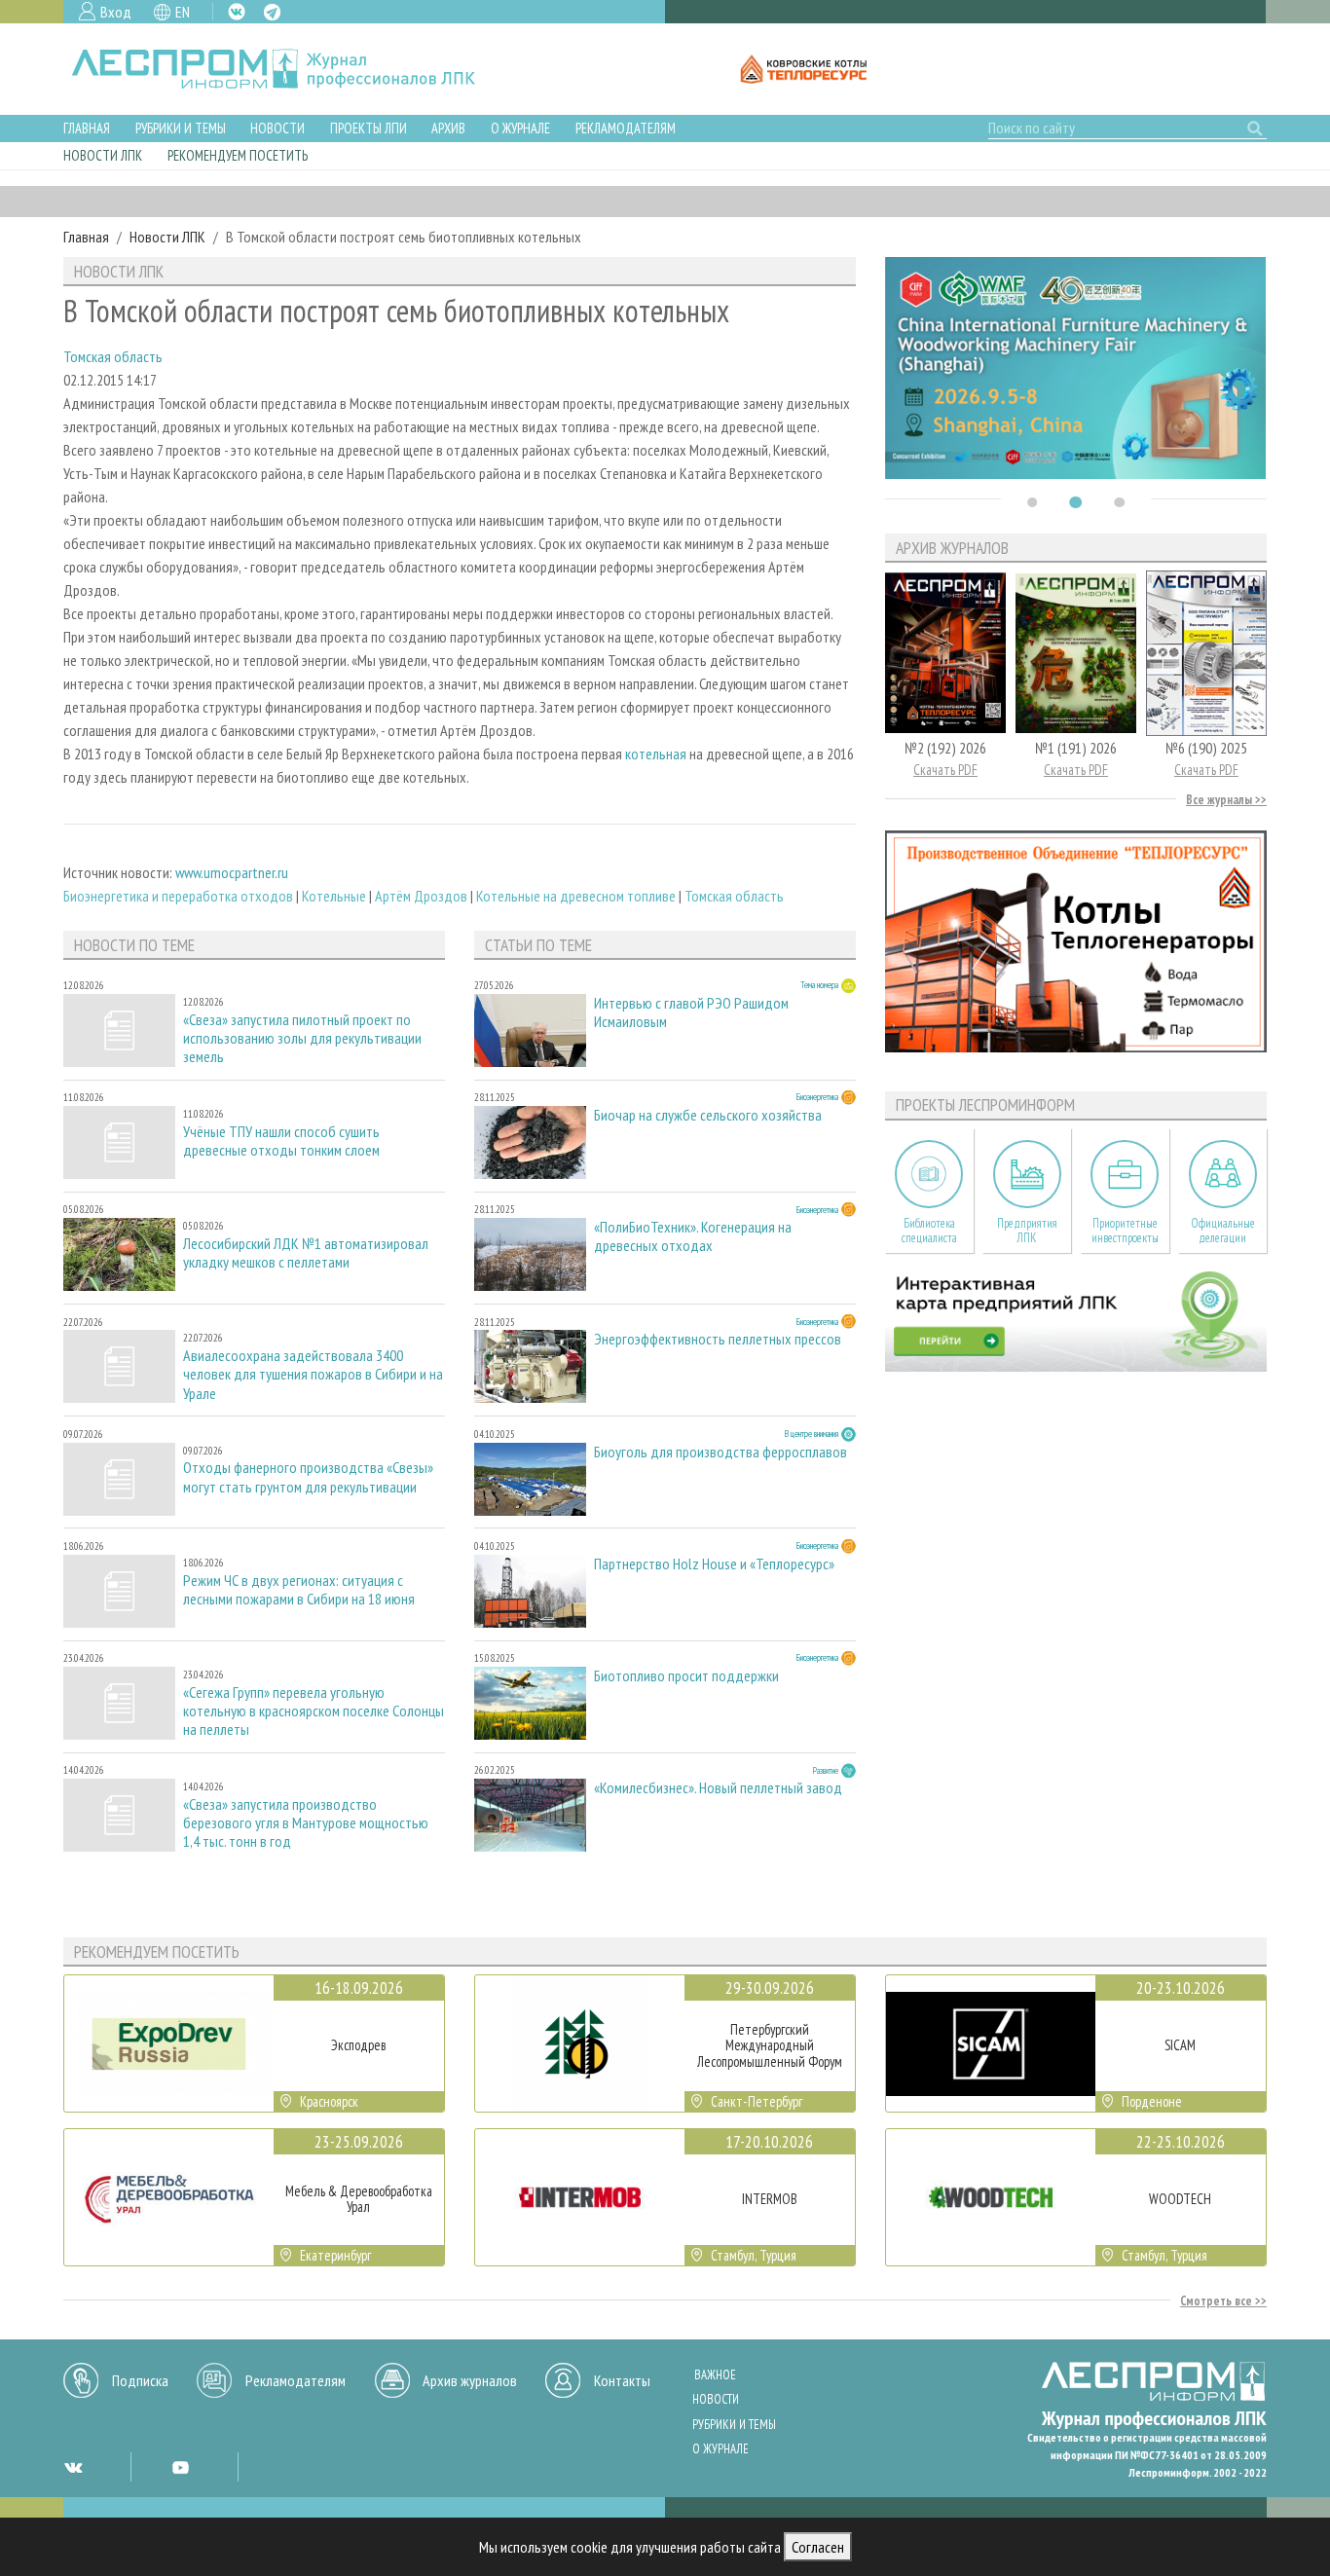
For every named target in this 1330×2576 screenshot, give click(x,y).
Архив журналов (470, 2380)
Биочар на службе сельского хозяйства (708, 1115)
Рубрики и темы (181, 128)
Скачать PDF (945, 770)
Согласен (818, 2547)
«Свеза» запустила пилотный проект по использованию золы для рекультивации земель (302, 1038)
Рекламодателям (626, 128)
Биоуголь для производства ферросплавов (720, 1452)
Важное (715, 2375)
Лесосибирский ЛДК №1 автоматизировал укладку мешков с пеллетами (306, 1253)
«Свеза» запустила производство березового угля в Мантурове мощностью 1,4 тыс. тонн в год (306, 1823)
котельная (656, 754)
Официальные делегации (1223, 1231)
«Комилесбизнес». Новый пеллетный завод (718, 1788)
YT (180, 2467)
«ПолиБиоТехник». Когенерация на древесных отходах (693, 1236)
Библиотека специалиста (929, 1231)
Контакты (622, 2380)
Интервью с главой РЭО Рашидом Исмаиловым (691, 1012)
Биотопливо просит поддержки (686, 1676)
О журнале (520, 128)
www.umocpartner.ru (232, 872)
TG (272, 12)
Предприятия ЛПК (1027, 1231)
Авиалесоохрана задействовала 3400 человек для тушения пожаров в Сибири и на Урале (313, 1374)
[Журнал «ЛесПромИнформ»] (289, 69)
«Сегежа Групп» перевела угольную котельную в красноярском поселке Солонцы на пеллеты (314, 1711)
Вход (116, 12)
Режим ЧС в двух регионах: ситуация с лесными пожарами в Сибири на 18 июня (299, 1590)
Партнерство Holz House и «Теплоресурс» (714, 1564)
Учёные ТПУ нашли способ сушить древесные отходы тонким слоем (281, 1141)
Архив (448, 128)
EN (183, 12)
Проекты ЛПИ (369, 128)
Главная (87, 128)
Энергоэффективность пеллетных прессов (718, 1339)
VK (237, 12)
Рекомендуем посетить (238, 155)
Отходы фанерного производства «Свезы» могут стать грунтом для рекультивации (308, 1477)
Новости (277, 128)
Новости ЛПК (103, 155)
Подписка (140, 2380)
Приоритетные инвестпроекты (1125, 1231)
